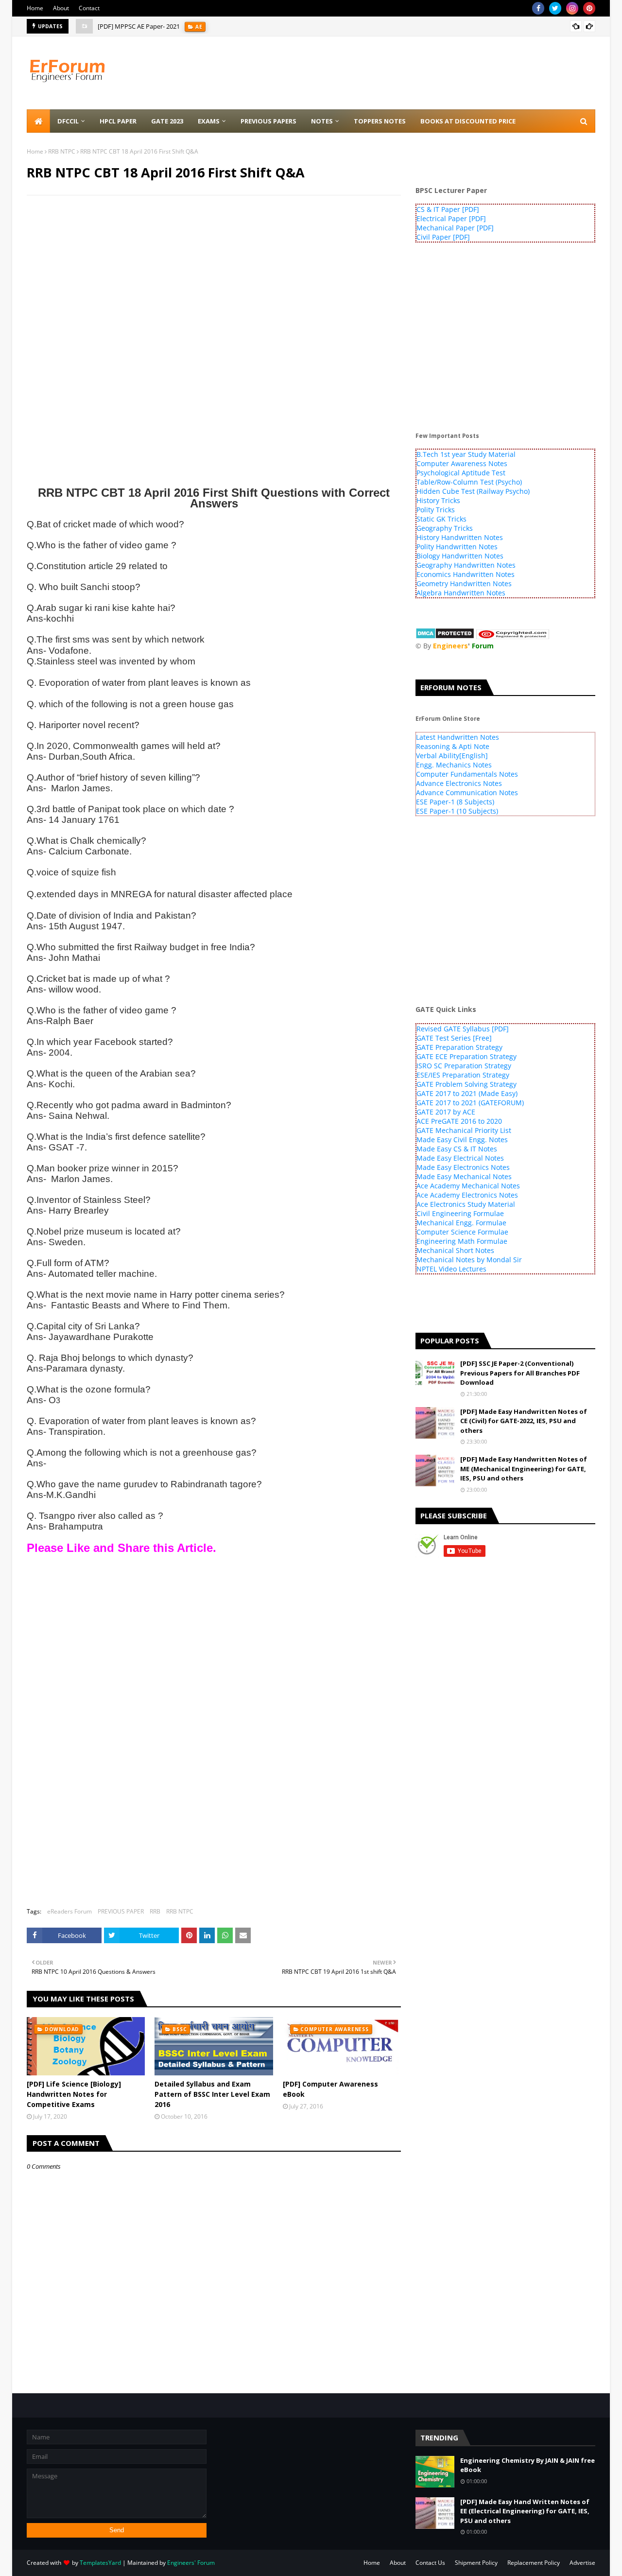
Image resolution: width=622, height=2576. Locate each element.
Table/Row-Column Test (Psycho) (469, 482)
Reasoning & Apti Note (453, 746)
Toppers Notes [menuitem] (380, 121)
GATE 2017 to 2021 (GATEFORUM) (470, 1103)
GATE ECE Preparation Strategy (466, 1056)
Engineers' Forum (191, 2563)
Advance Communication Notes (467, 792)
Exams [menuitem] (209, 121)
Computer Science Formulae (462, 1232)
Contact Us (430, 2563)
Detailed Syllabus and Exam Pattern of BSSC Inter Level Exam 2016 (212, 2094)
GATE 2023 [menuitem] (167, 121)
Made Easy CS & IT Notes (457, 1149)
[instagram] (572, 8)
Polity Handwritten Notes (457, 547)
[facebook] (538, 8)
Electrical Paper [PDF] (451, 218)
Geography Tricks (445, 528)
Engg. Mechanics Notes (454, 765)
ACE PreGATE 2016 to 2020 (459, 1121)
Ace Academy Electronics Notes (467, 1195)
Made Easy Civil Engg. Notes (462, 1140)
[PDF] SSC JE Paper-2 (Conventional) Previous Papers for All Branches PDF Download (520, 1373)
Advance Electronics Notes (459, 783)
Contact (89, 8)
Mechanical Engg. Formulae (461, 1223)
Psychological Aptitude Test (461, 473)
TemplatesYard (100, 2563)
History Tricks (438, 500)
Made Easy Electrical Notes (460, 1158)
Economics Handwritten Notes (466, 574)
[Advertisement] (214, 273)
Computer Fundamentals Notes (467, 774)
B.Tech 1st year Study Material (466, 454)
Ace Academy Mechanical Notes (468, 1186)
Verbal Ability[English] (452, 756)
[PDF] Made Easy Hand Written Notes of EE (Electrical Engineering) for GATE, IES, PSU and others (525, 2511)
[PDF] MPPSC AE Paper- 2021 (139, 26)
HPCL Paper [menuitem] (118, 121)
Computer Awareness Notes (462, 463)
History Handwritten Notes (460, 537)
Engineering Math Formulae (462, 1241)
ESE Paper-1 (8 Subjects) (455, 802)
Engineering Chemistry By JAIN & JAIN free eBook (527, 2465)
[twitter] (555, 8)
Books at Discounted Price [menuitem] (468, 121)
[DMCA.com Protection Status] (445, 636)
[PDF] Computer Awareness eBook (330, 2089)
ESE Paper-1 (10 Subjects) (457, 811)
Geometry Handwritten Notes (464, 583)
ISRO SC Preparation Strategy (464, 1066)
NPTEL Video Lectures (451, 1269)
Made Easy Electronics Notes (463, 1167)
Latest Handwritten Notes (458, 737)
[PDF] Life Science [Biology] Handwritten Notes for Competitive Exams (74, 2094)
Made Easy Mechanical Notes (464, 1176)
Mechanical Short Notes (455, 1250)
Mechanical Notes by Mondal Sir (469, 1260)
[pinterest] (589, 8)
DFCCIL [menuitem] (68, 121)
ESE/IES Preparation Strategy (463, 1075)
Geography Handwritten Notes (466, 565)
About (61, 8)
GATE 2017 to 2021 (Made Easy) (467, 1093)
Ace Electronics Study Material (466, 1204)
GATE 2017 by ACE (446, 1112)
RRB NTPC (62, 151)
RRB (155, 1911)
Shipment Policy (476, 2563)
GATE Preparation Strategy (459, 1047)
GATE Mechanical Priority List (464, 1130)
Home (35, 8)
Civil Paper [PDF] (443, 237)
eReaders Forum (69, 1911)
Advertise (582, 2563)
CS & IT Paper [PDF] (448, 209)
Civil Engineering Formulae (460, 1213)
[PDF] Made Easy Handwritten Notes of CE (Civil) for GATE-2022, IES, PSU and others (524, 1421)
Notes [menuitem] (322, 121)
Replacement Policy (534, 2563)
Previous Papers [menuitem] (268, 121)
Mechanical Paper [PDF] (455, 228)
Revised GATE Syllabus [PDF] (463, 1029)
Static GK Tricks (441, 519)
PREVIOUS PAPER (121, 1911)
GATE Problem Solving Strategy (466, 1084)
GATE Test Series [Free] (454, 1038)
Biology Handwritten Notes (460, 556)
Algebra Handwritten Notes (461, 593)
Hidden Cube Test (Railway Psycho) (473, 491)
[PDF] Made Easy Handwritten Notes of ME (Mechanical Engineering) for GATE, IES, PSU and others (524, 1469)
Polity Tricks (436, 510)
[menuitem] (38, 121)
